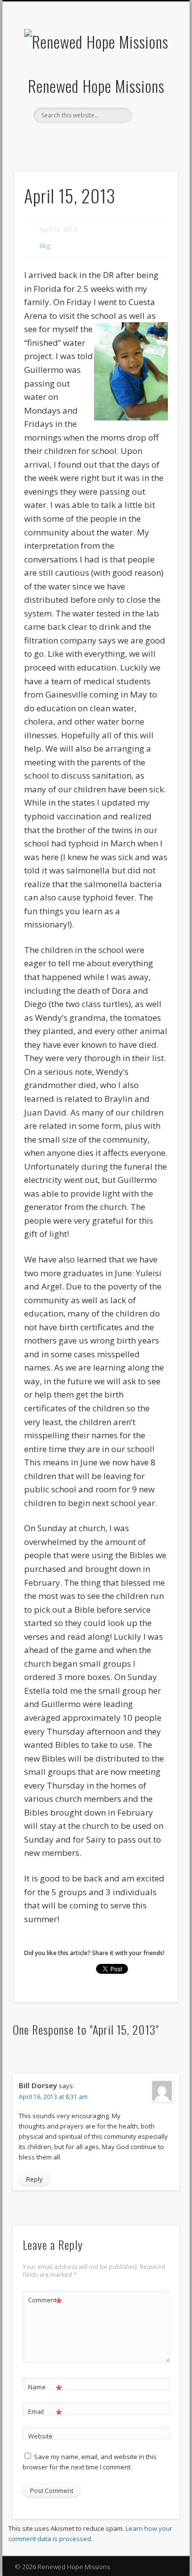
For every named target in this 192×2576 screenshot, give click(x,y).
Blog (45, 246)
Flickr (115, 140)
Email (45, 2413)
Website (40, 2436)
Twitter (95, 140)
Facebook (74, 140)
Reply (34, 2179)
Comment (45, 2301)
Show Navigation (154, 88)
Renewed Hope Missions (96, 86)
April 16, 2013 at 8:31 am (53, 2097)
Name (45, 2388)
